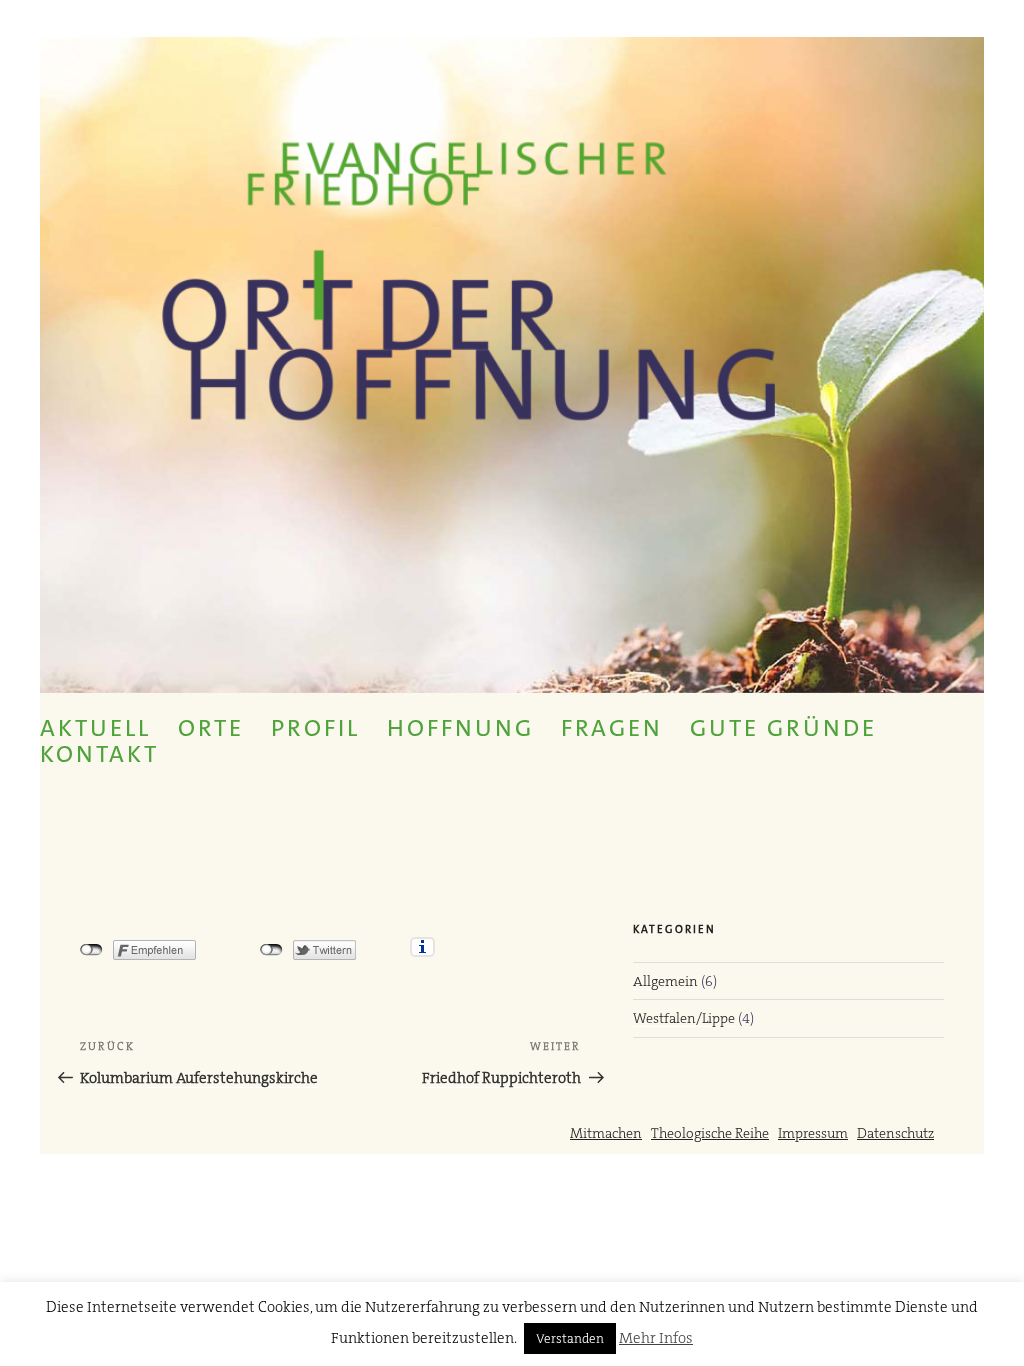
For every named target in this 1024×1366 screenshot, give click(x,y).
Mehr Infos (656, 1338)
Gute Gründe (783, 728)
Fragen (612, 728)
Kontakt (99, 754)
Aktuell (95, 728)
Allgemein (665, 981)
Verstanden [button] (570, 1338)
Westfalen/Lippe (684, 1018)
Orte (211, 728)
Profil (315, 728)
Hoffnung (460, 728)
